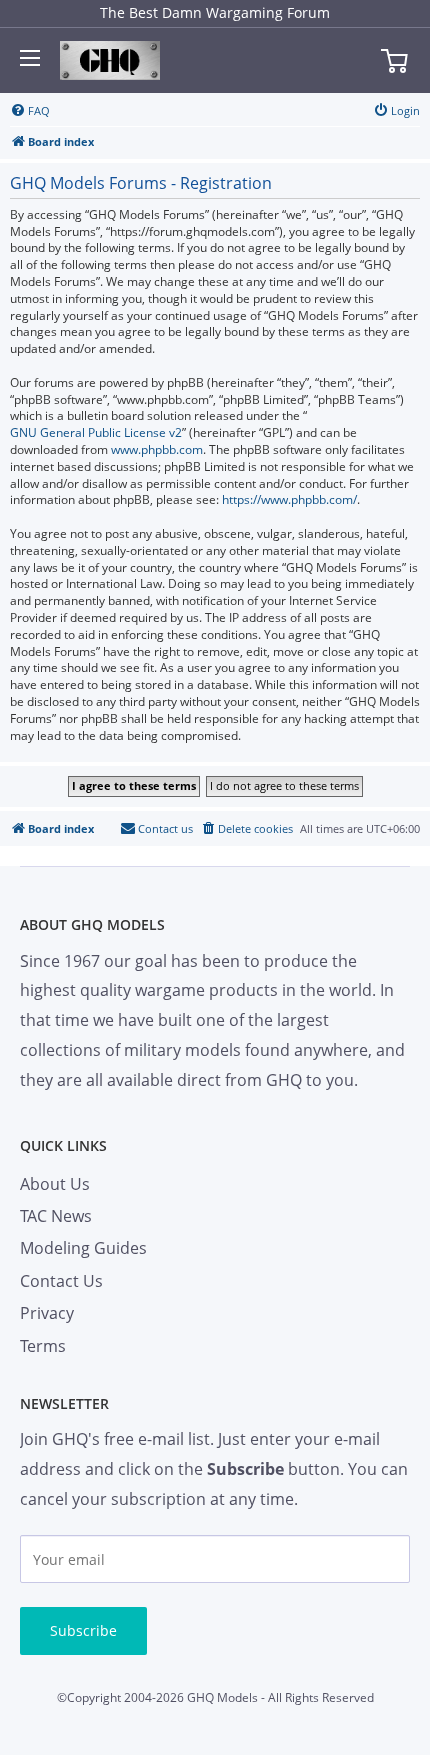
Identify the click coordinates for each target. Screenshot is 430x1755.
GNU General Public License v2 (96, 433)
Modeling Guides (83, 1248)
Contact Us (61, 1281)
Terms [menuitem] (43, 1346)
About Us (55, 1184)
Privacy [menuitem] (47, 1313)
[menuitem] (30, 111)
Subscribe (83, 1630)
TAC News (56, 1216)
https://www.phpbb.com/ (289, 500)
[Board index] (110, 61)
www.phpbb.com (157, 450)
